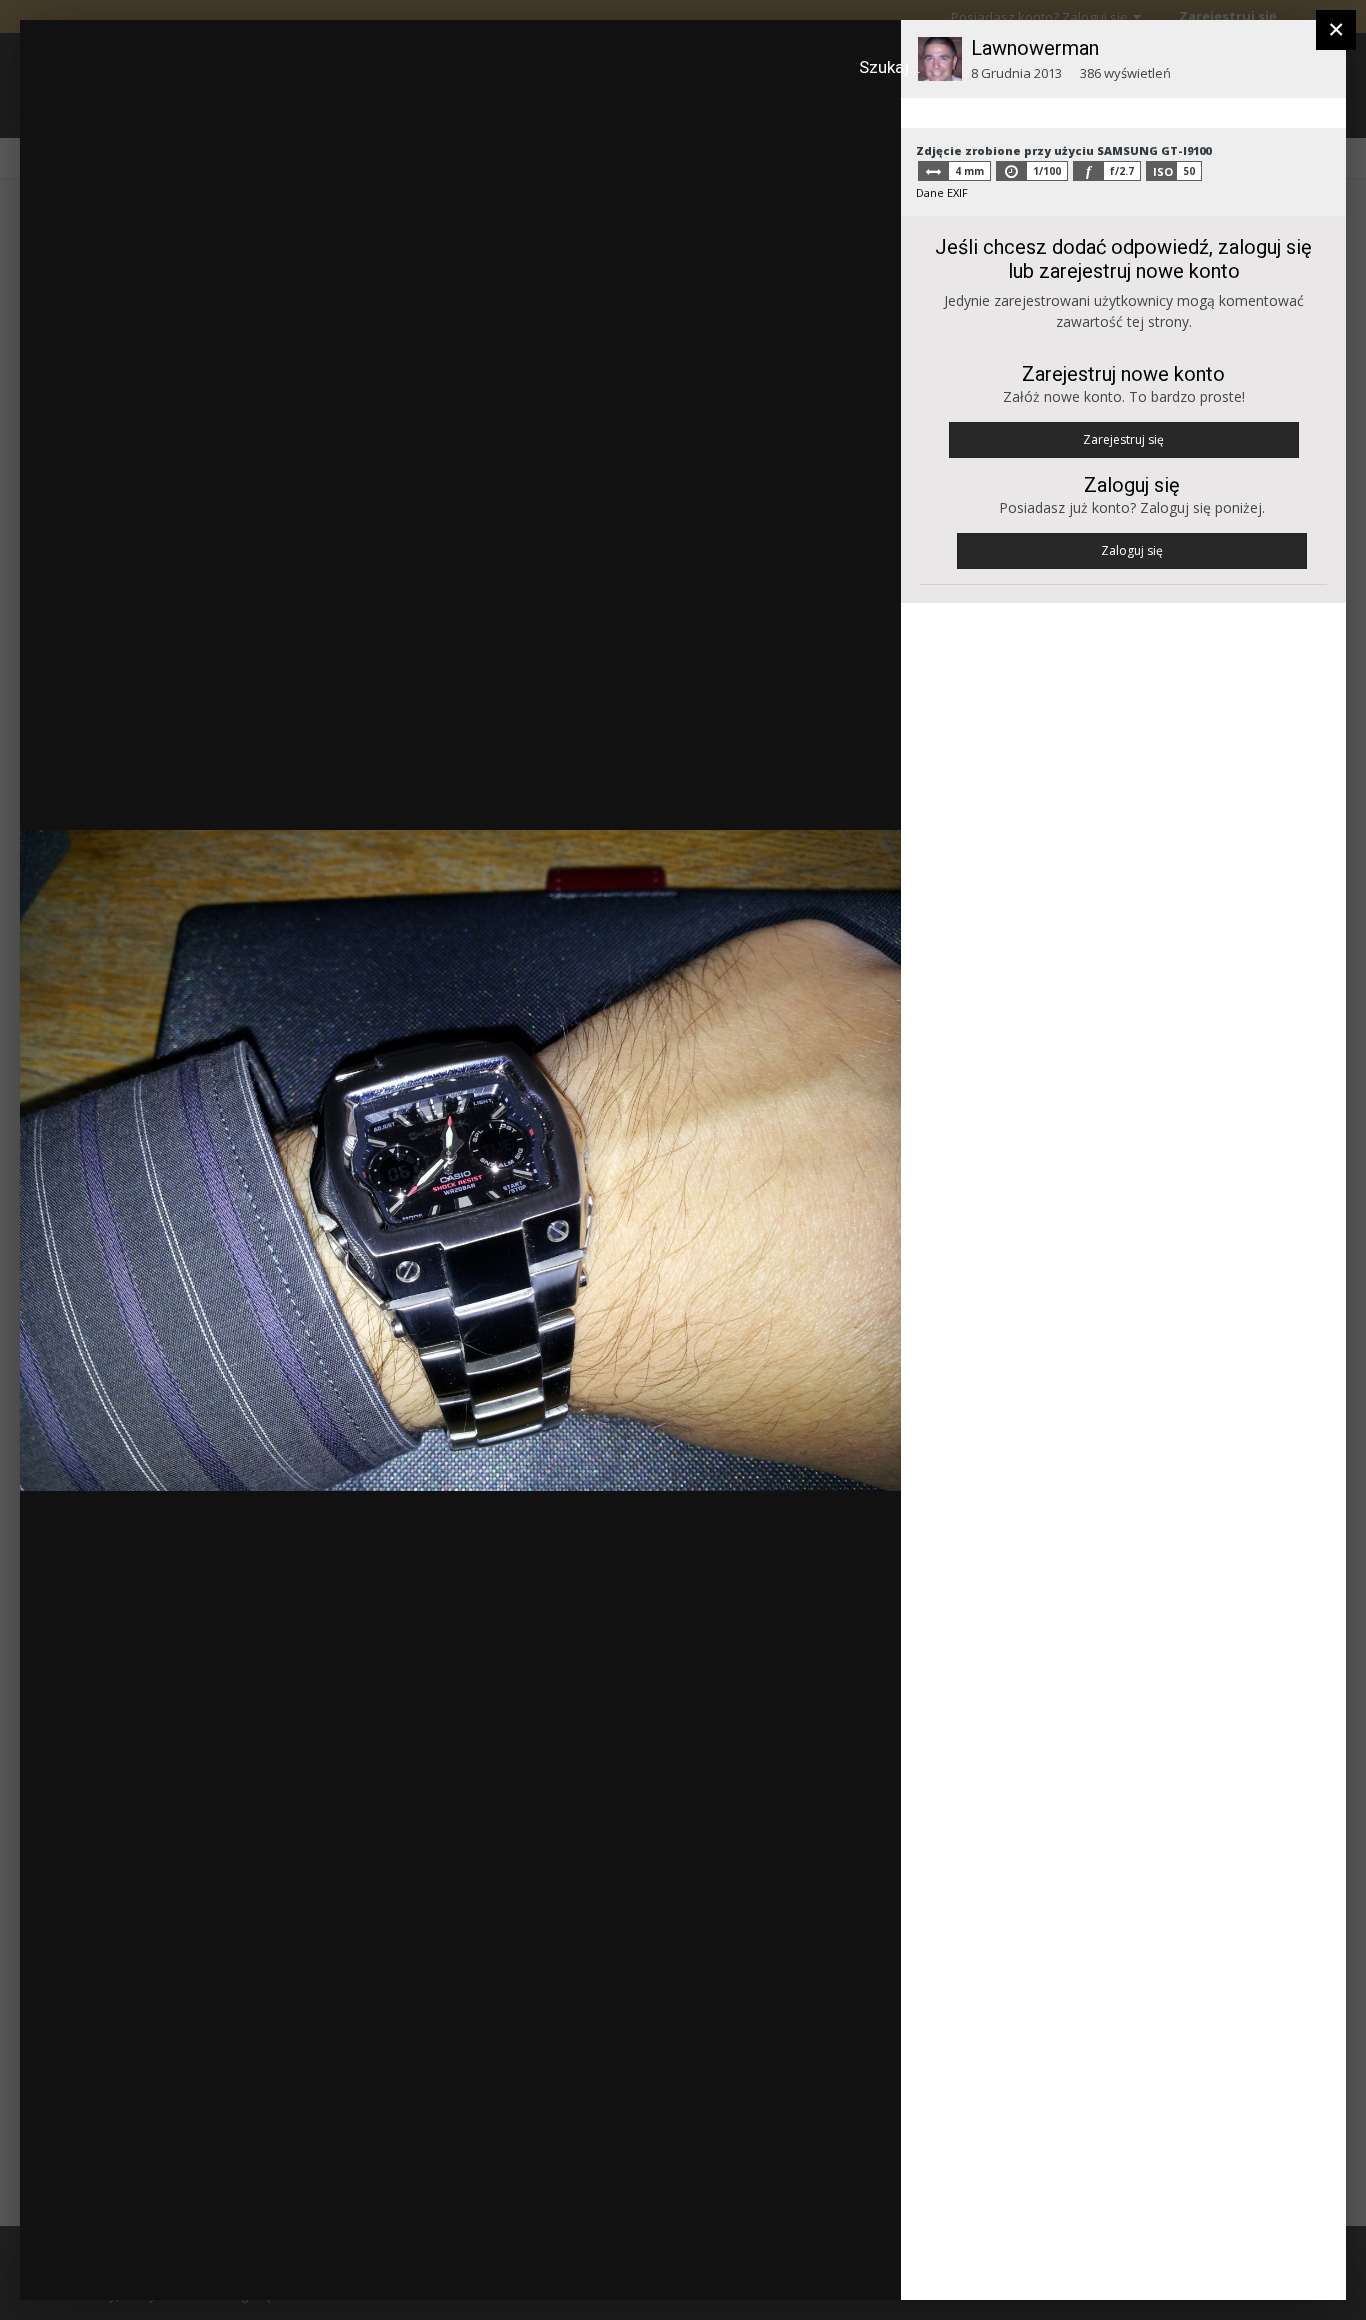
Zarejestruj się (1123, 439)
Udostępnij (822, 2264)
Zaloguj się (1132, 550)
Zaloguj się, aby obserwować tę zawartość (545, 53)
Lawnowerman (1035, 48)
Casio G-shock (139, 73)
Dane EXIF (942, 192)
